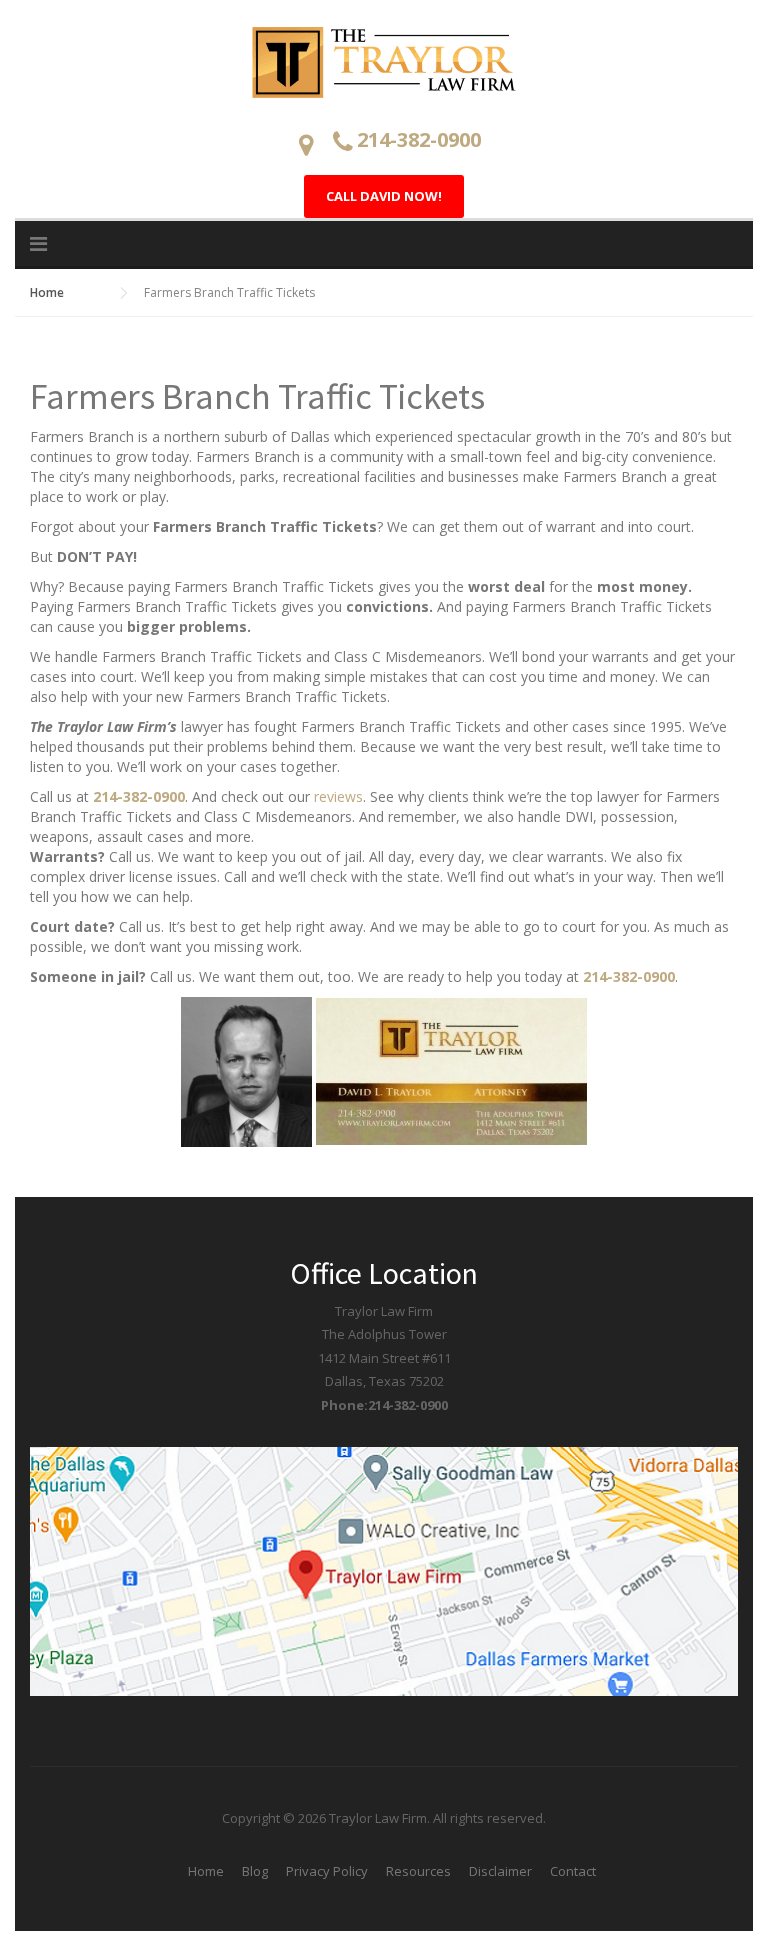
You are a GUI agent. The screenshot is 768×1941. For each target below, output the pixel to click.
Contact (573, 1871)
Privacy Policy (327, 1871)
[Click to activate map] (384, 1570)
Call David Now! (384, 196)
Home (206, 1871)
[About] (248, 1070)
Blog (255, 1871)
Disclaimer (500, 1871)
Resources (418, 1871)
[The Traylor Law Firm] (384, 60)
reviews (338, 796)
